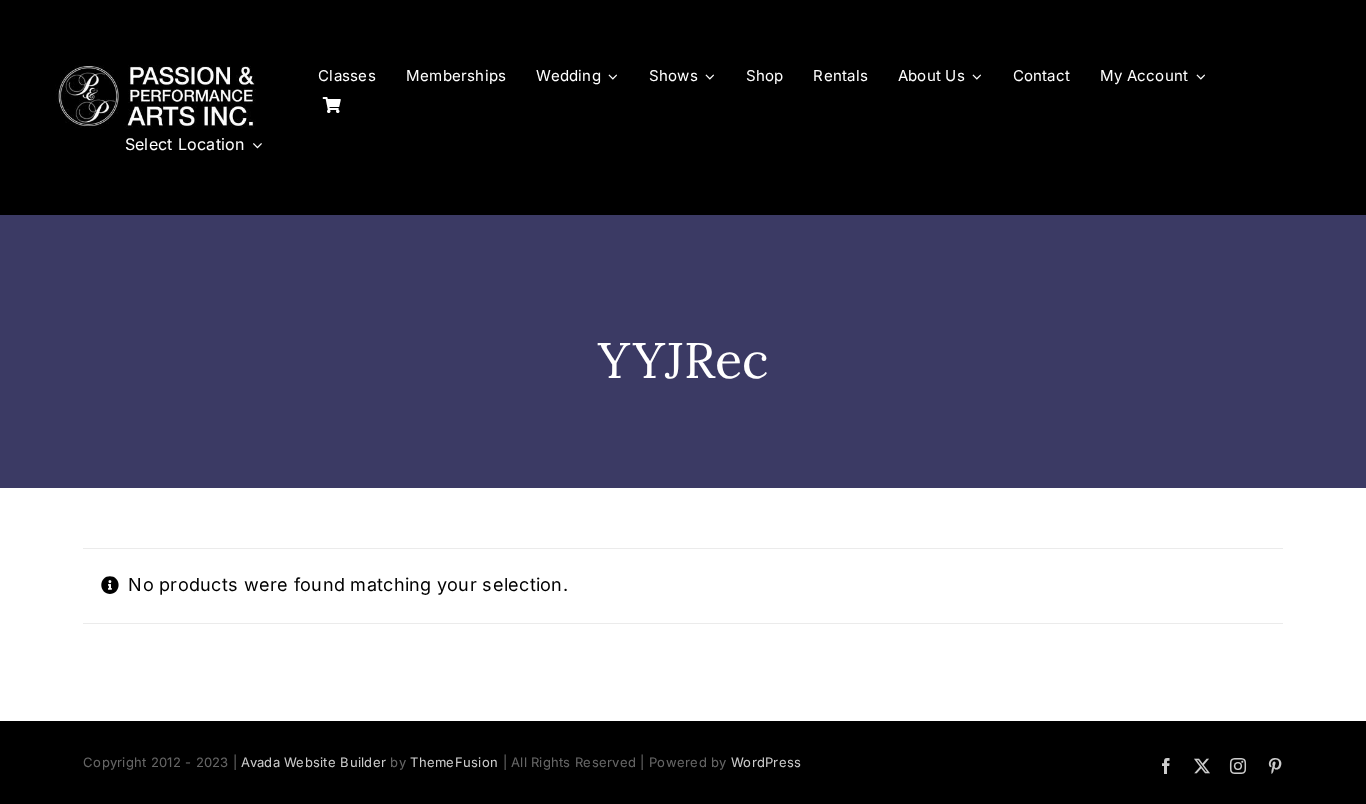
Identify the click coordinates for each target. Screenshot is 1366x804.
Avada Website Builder (313, 762)
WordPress (766, 762)
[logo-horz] (156, 68)
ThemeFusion (454, 762)
